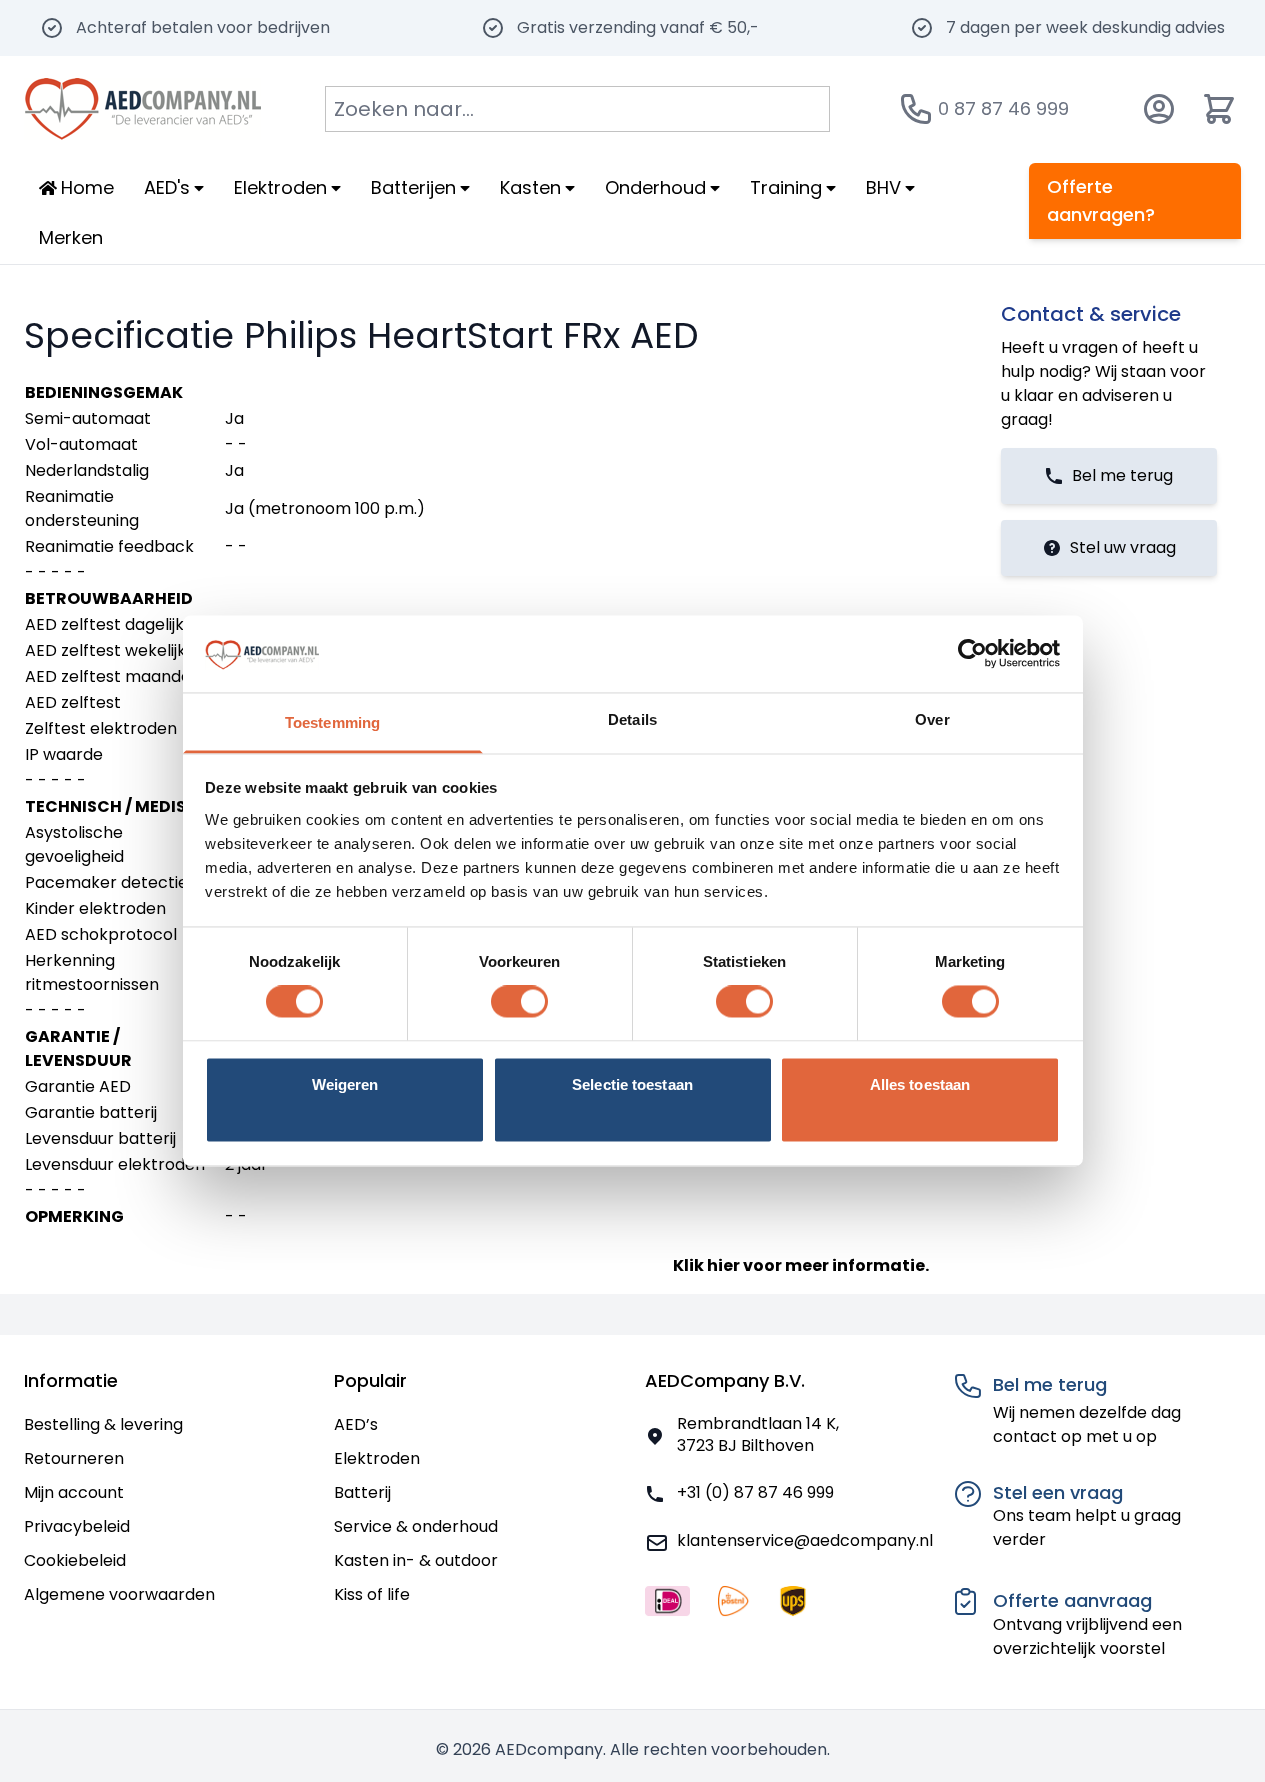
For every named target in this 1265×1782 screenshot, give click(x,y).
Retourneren (74, 1458)
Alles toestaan (920, 1084)
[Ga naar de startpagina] (142, 109)
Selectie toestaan (632, 1084)
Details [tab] (632, 719)
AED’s (356, 1424)
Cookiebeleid (75, 1560)
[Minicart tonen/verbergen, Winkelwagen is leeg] (1219, 109)
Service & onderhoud (416, 1526)
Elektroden (377, 1458)
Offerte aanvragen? (1101, 200)
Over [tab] (932, 719)
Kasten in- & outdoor (416, 1560)
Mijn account (74, 1492)
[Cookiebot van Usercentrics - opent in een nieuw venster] (972, 654)
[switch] (519, 1002)
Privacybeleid (77, 1526)
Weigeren (345, 1084)
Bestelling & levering (103, 1424)
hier (723, 1265)
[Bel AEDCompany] (916, 109)
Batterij (362, 1492)
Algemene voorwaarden (119, 1594)
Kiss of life (372, 1594)
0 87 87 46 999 (1003, 108)
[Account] (1159, 109)
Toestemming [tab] (332, 722)
